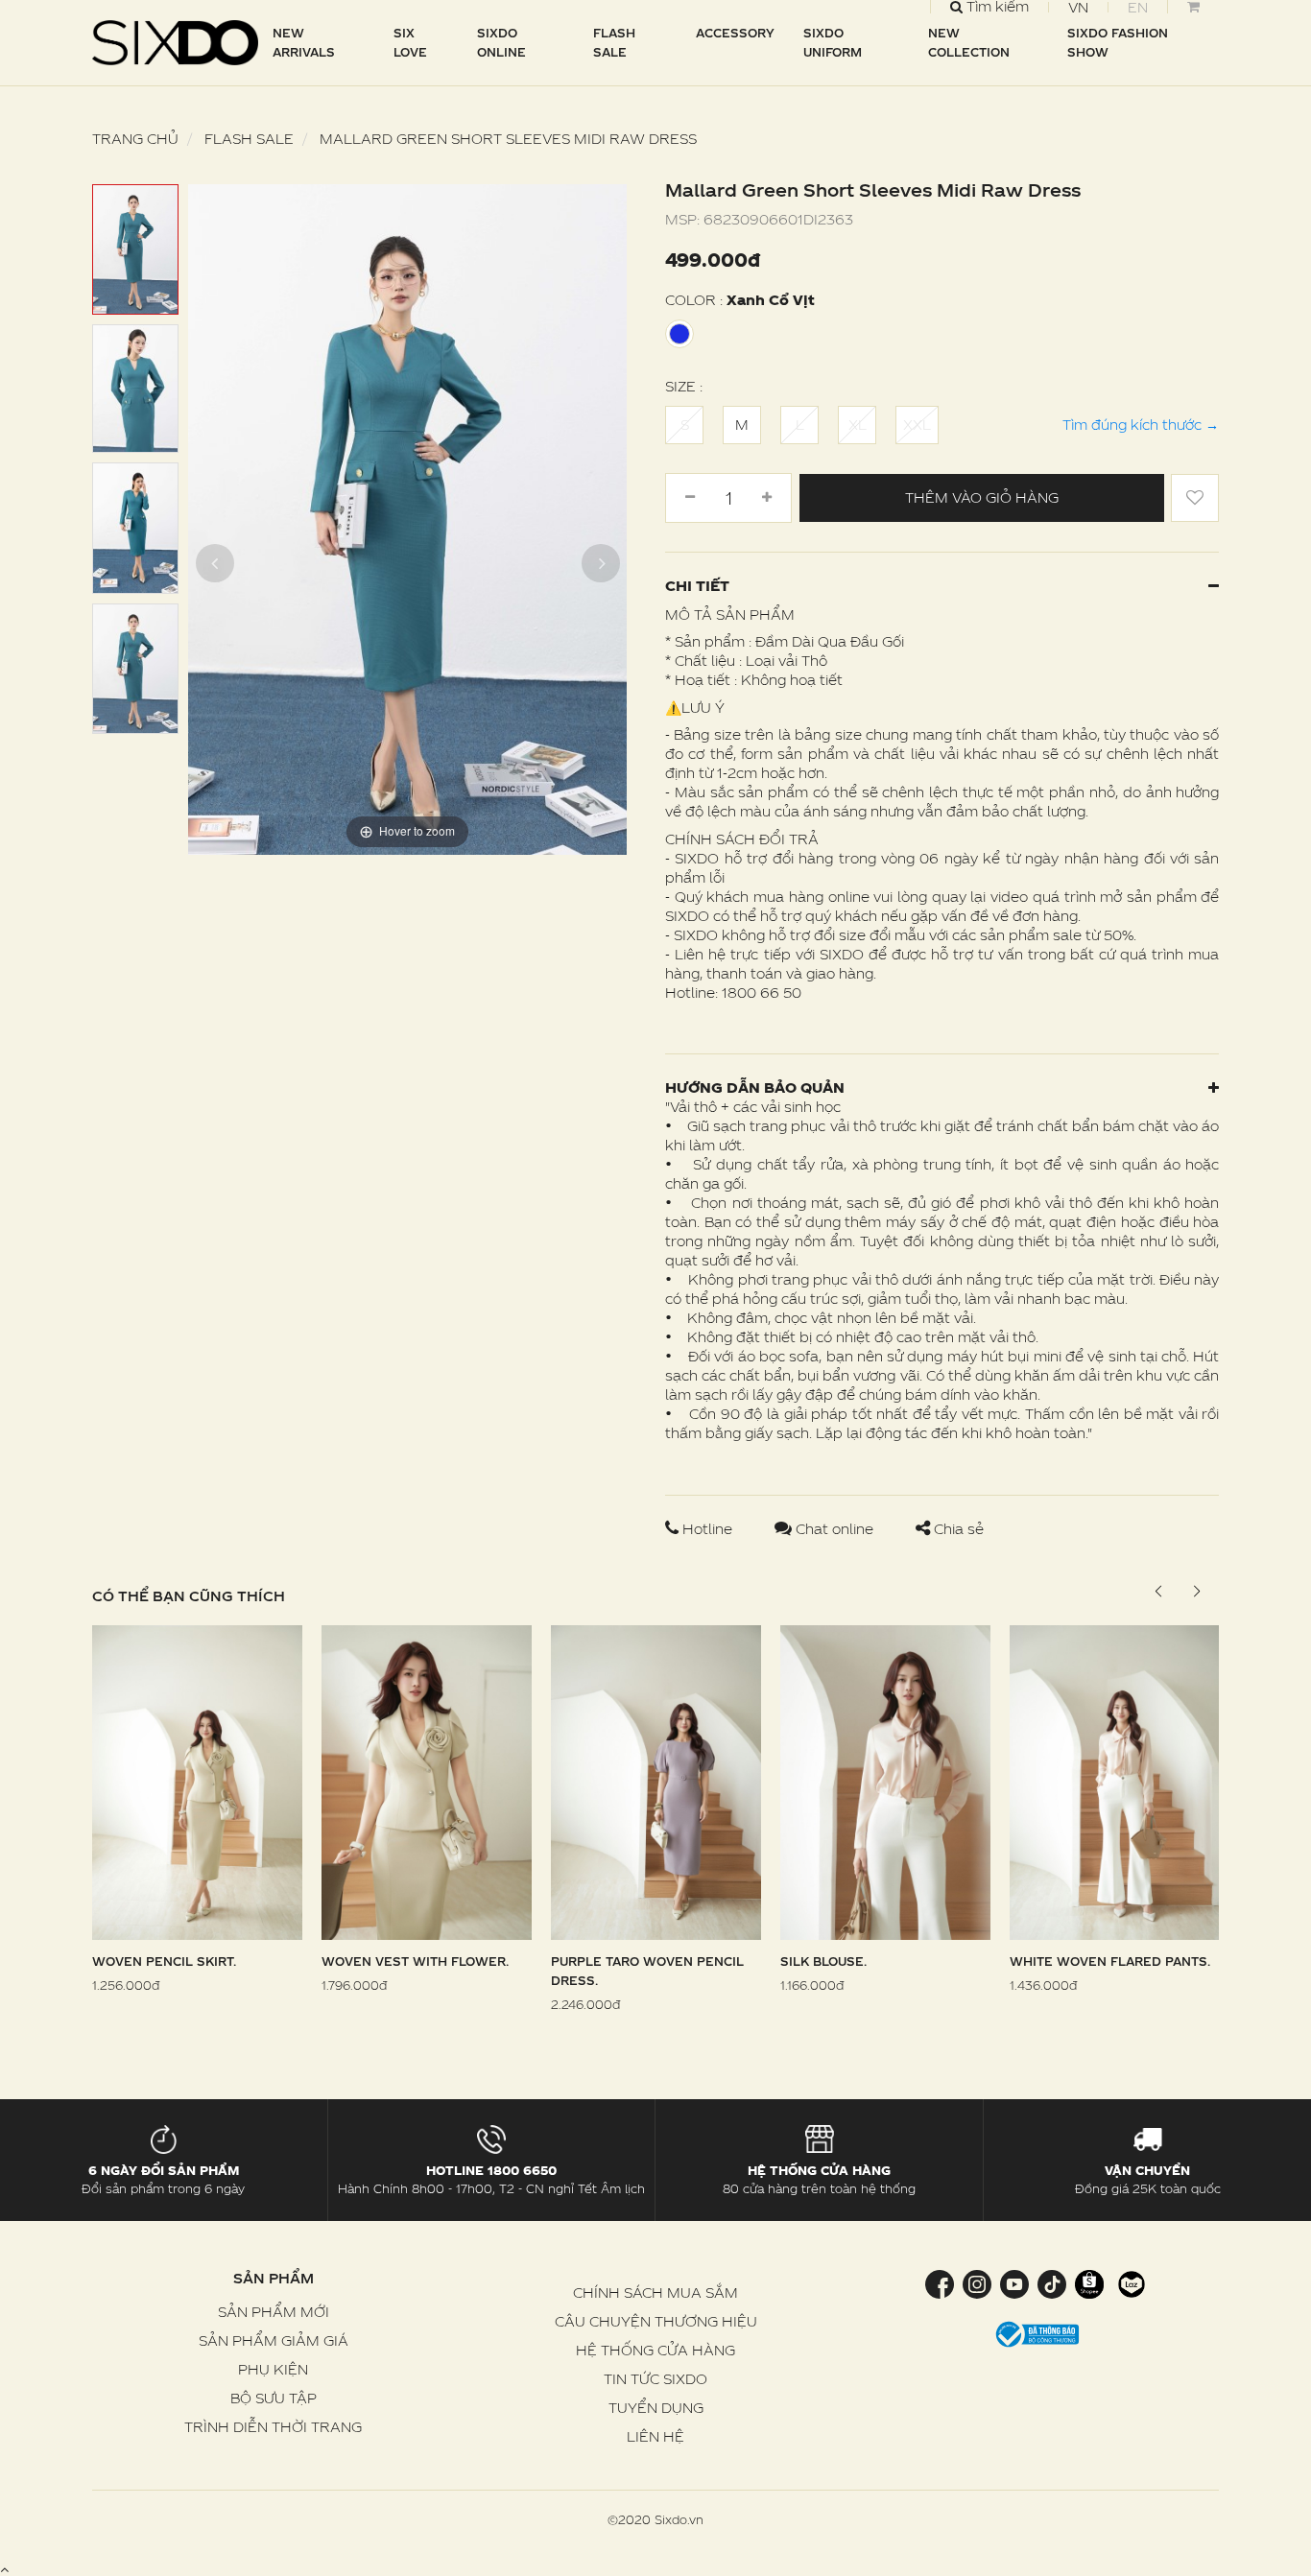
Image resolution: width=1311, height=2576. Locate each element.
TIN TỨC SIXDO (655, 2379)
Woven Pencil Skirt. (164, 1961)
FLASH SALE (614, 42)
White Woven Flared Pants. (1110, 1961)
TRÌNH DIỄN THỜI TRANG (273, 2427)
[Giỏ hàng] (1193, 7)
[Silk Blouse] (885, 1781)
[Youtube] (1014, 2283)
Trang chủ (135, 139)
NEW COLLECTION (969, 42)
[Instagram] (977, 2283)
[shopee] (1089, 2283)
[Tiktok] (1051, 2283)
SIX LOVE (410, 42)
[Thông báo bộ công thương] (1037, 2332)
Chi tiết (697, 586)
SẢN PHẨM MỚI (274, 2312)
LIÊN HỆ (655, 2436)
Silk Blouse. (823, 1961)
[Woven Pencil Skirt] (197, 1781)
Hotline (707, 1529)
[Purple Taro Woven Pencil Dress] (656, 1781)
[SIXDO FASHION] (176, 43)
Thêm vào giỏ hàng (982, 497)
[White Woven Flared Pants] (1115, 1781)
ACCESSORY (735, 33)
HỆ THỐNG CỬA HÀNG (655, 2350)
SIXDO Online (501, 42)
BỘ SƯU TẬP (274, 2398)
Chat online (834, 1529)
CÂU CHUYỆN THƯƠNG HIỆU (656, 2321)
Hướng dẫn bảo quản (755, 1087)
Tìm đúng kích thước (1141, 425)
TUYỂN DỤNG (656, 2408)
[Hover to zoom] (407, 518)
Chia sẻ (957, 1529)
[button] (1196, 1592)
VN (1078, 7)
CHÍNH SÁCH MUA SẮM (655, 2292)
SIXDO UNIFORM (833, 42)
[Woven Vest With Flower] (427, 1781)
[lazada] (1129, 2283)
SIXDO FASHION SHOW (1118, 42)
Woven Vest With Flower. (415, 1961)
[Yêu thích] (1195, 498)
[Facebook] (942, 2283)
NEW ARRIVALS (304, 42)
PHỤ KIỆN (273, 2369)
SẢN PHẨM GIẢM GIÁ (274, 2340)
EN (1138, 7)
